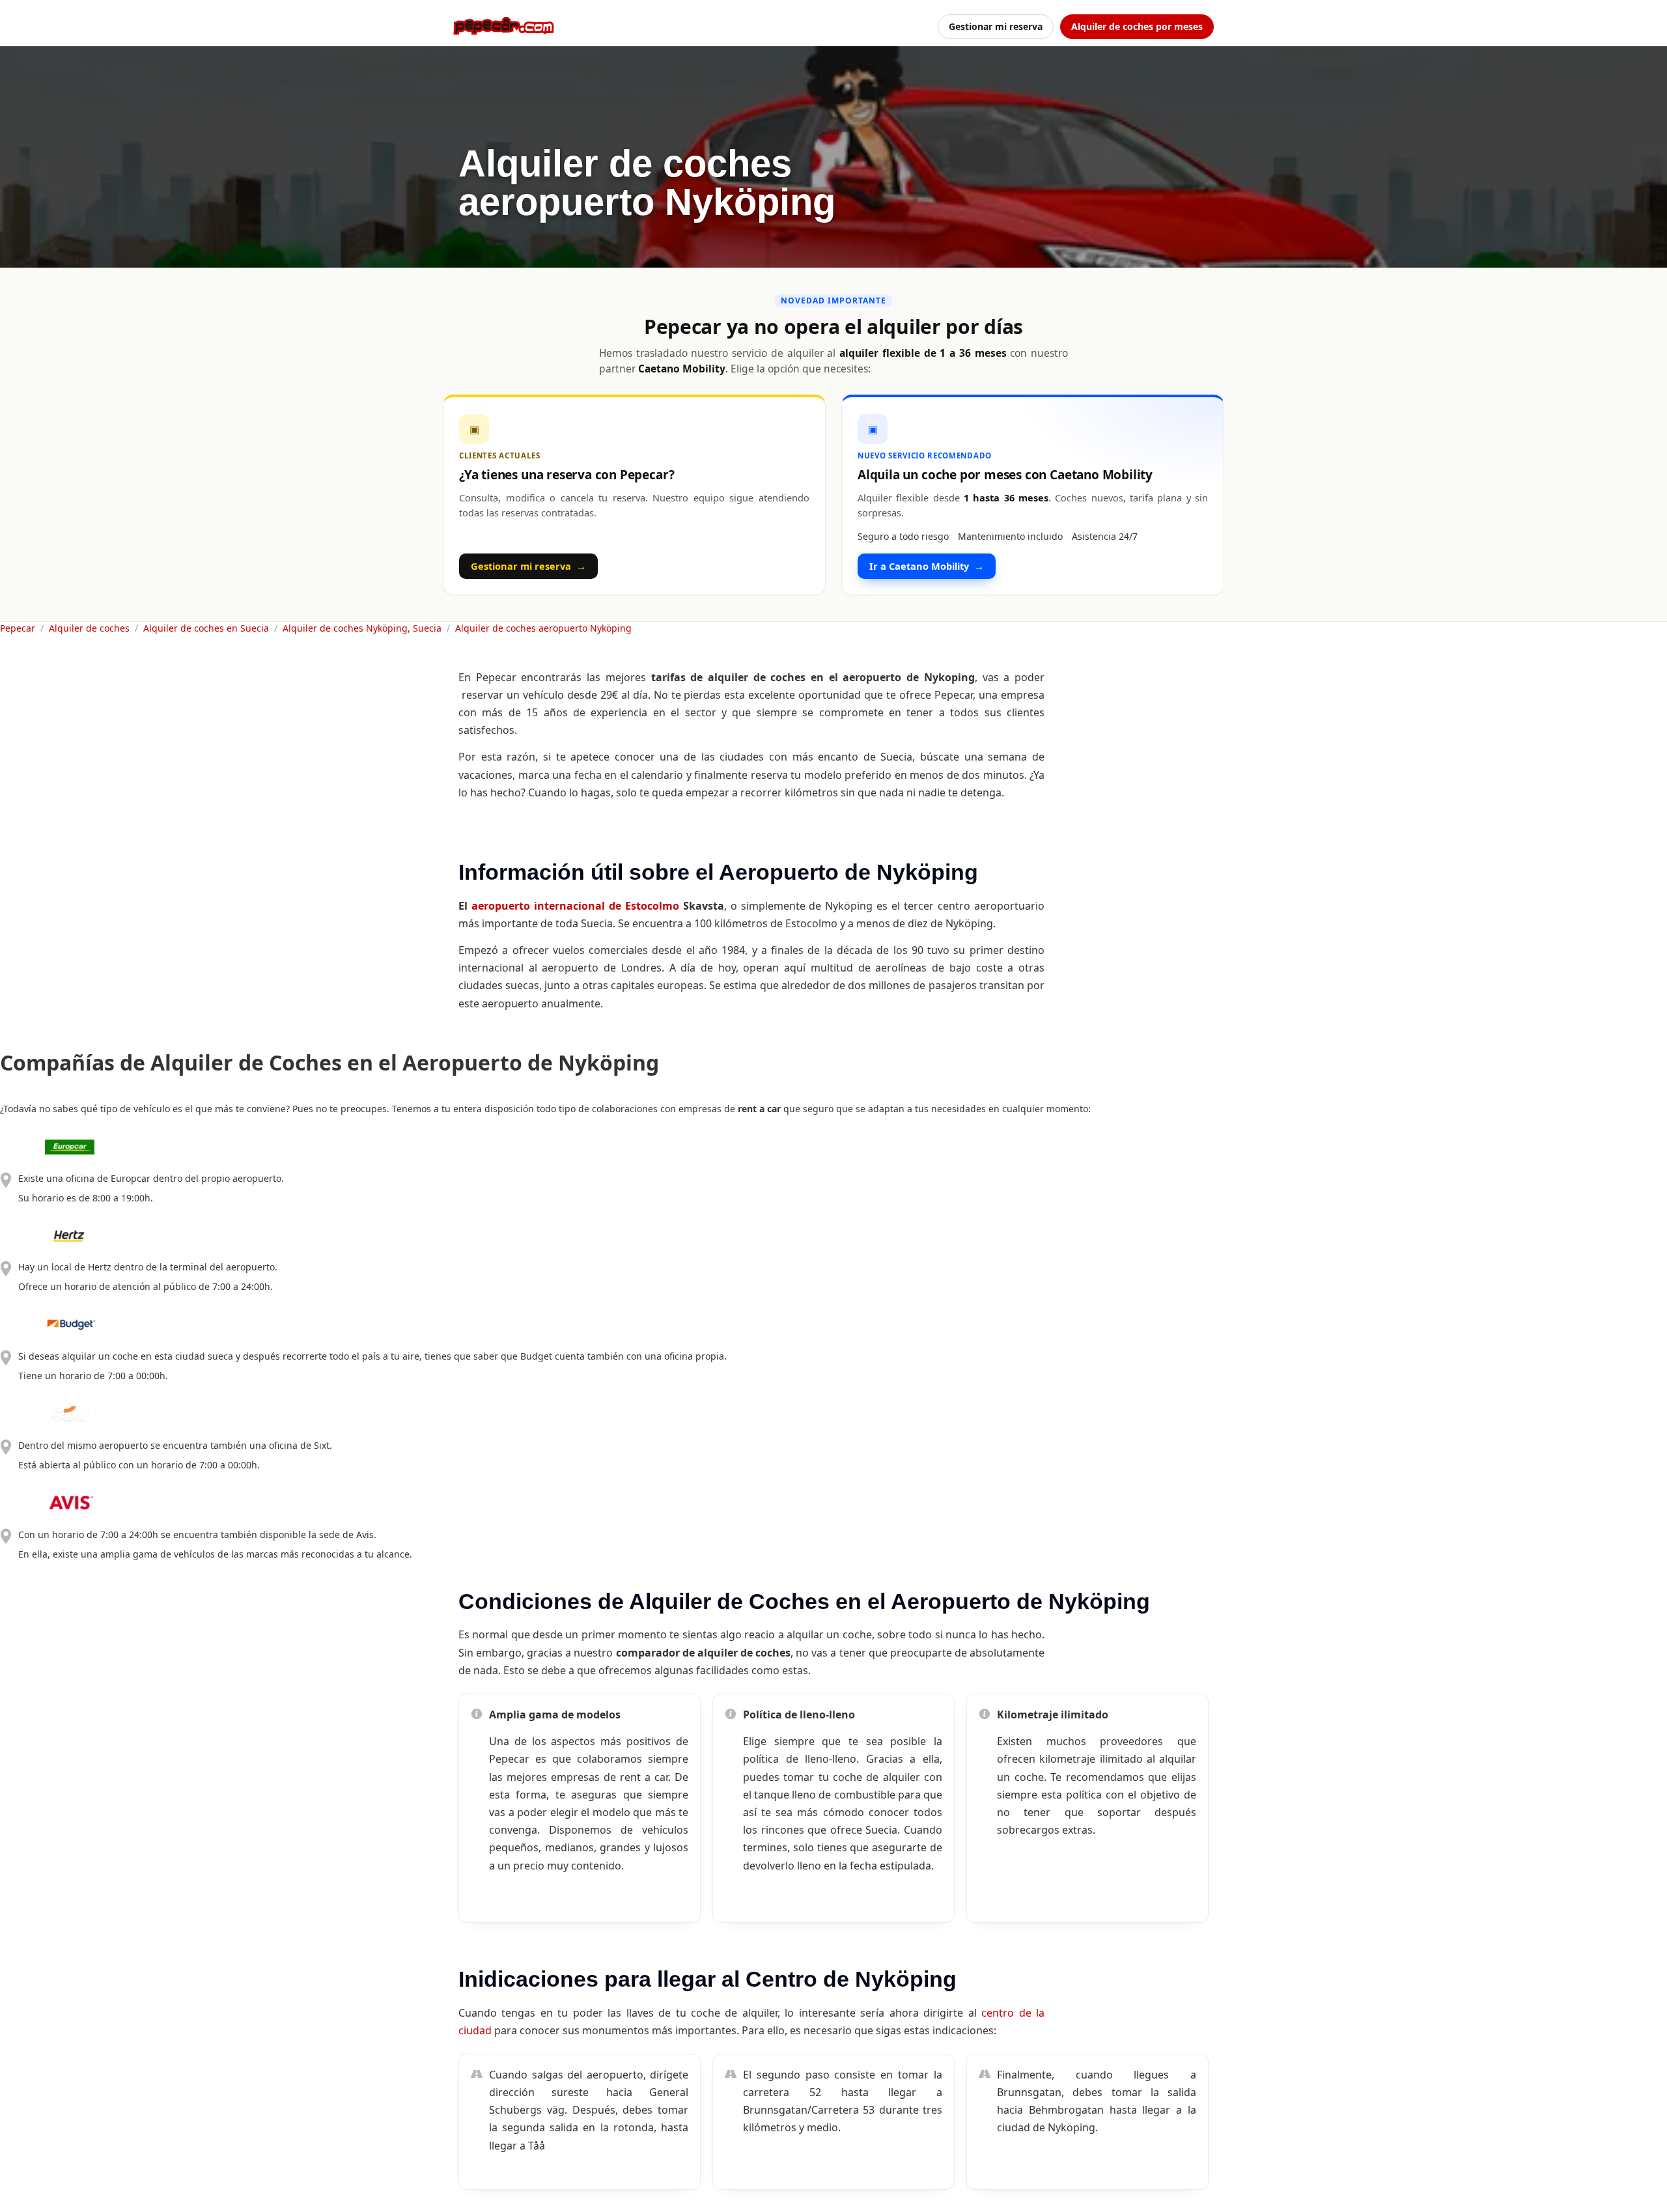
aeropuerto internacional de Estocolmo (575, 906)
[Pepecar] (504, 26)
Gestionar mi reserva (996, 26)
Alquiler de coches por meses (1137, 26)
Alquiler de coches (89, 628)
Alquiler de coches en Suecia (206, 628)
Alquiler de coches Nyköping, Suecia (362, 628)
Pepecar (18, 628)
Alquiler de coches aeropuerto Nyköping (543, 628)
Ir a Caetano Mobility (927, 566)
